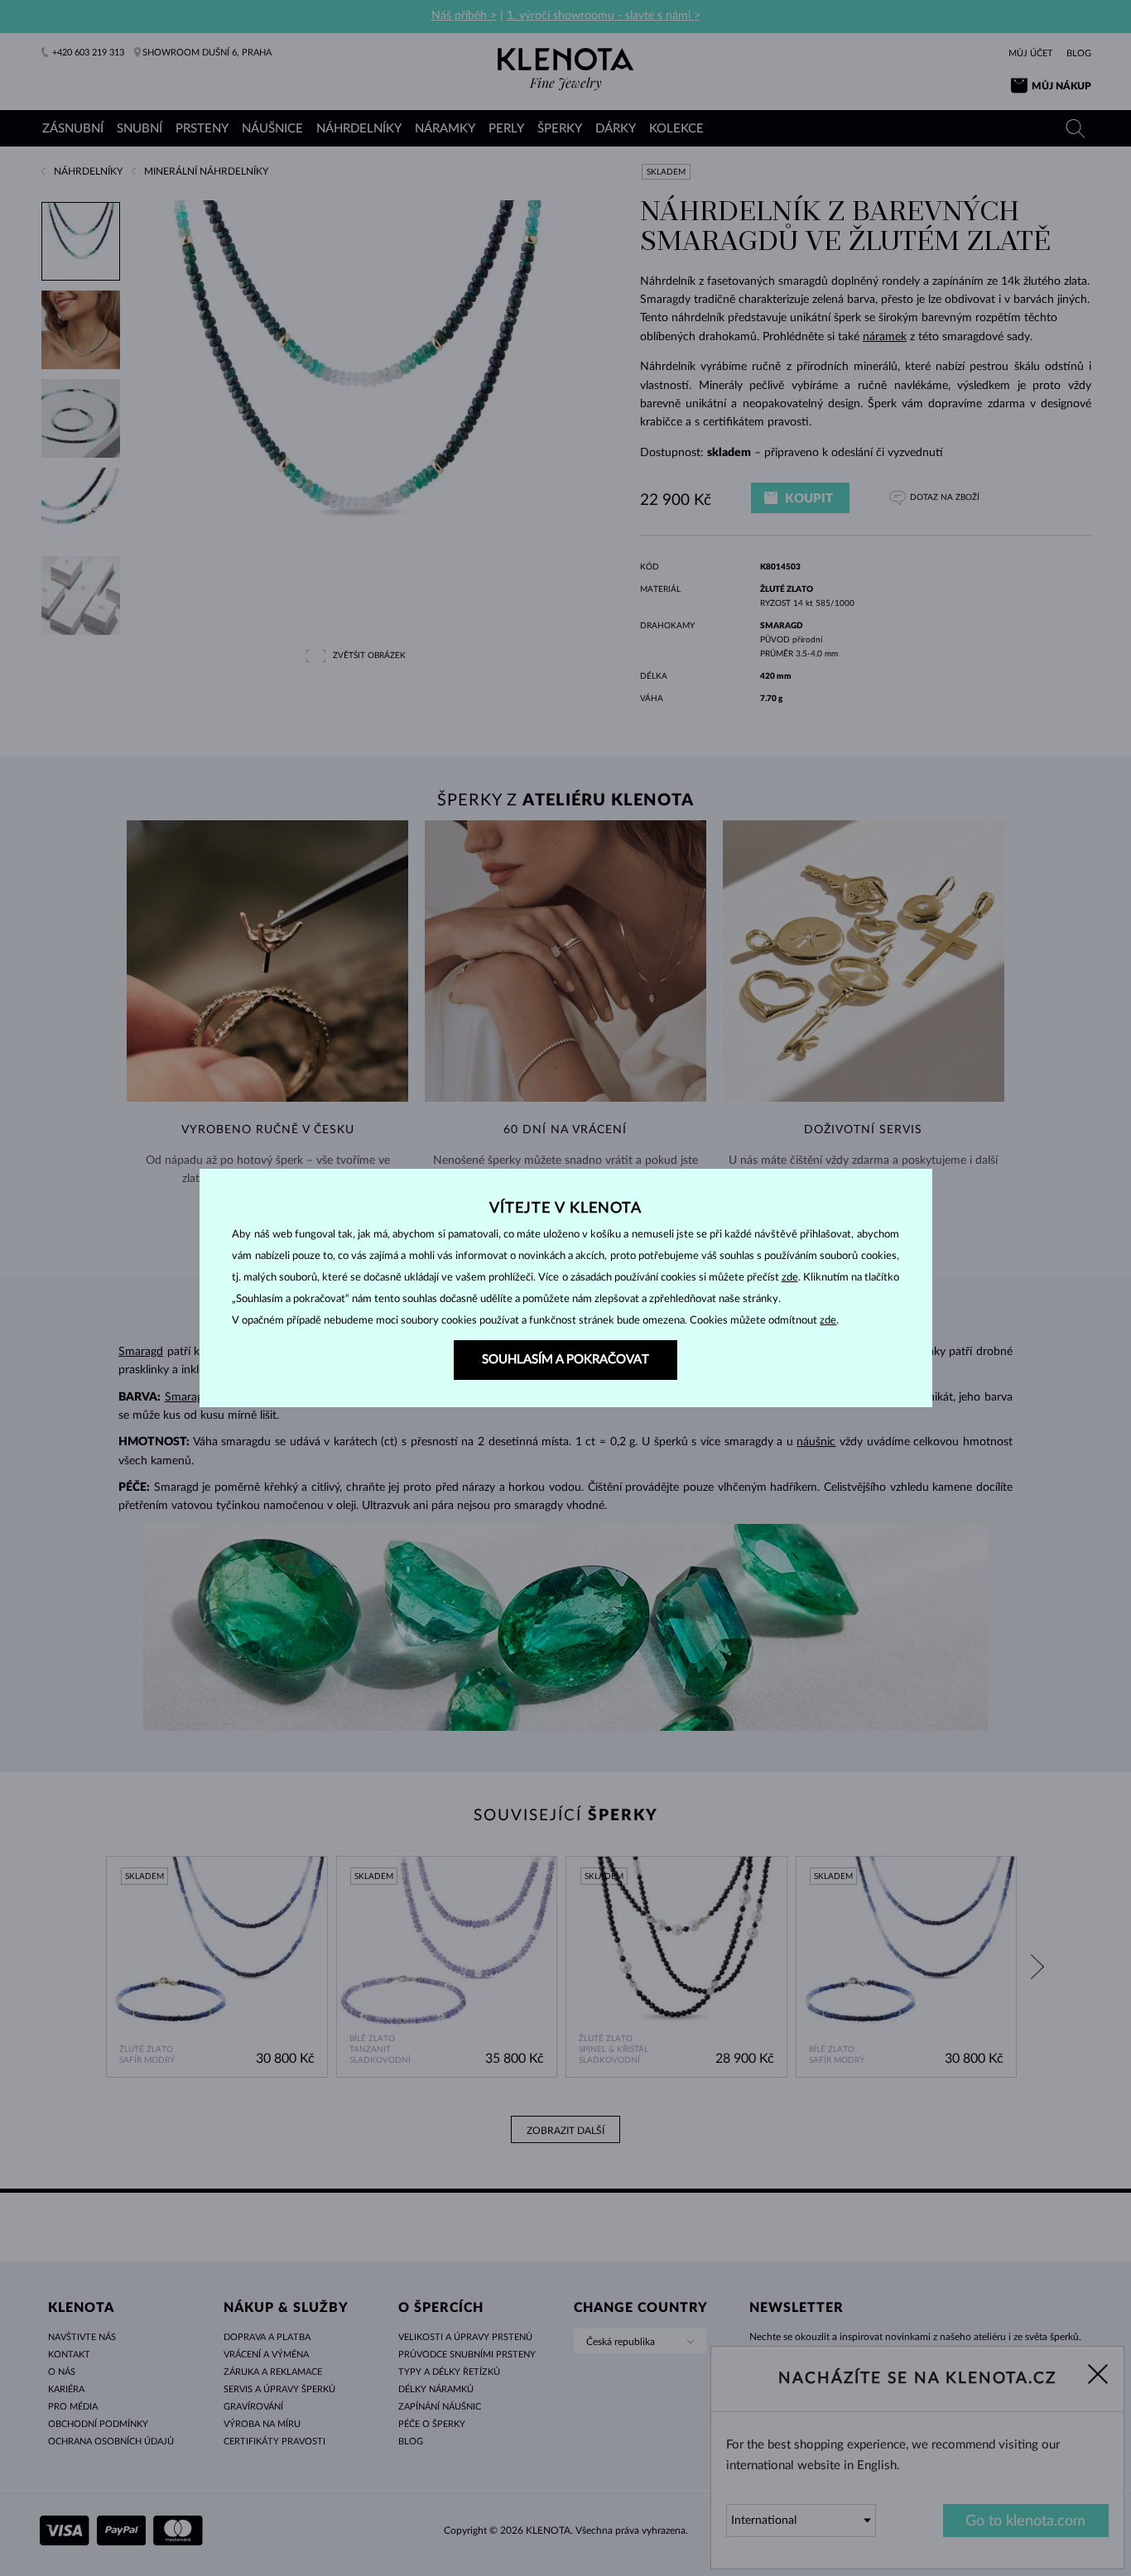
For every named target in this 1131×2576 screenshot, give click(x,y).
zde (790, 1278)
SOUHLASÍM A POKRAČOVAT (565, 1360)
